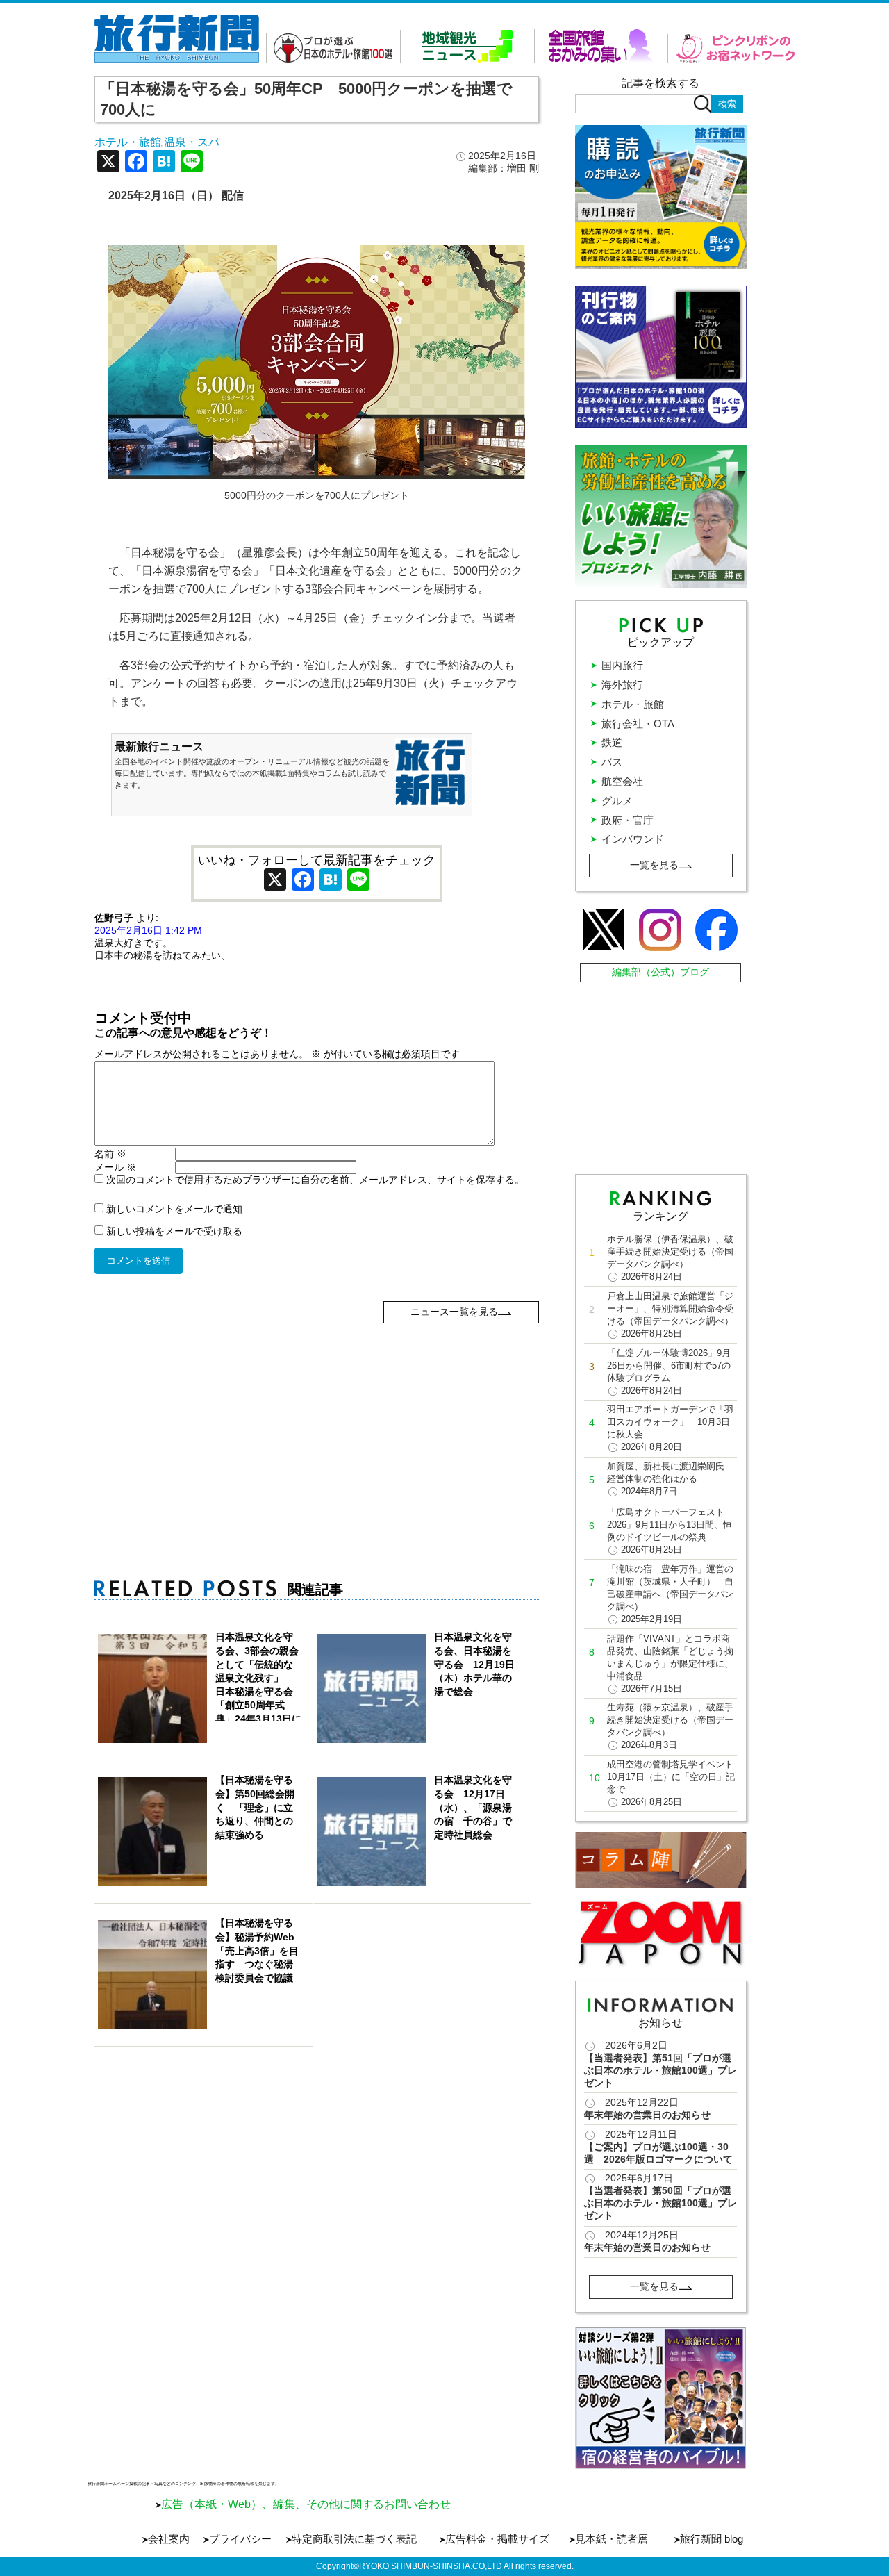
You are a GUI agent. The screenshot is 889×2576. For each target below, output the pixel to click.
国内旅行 (622, 665)
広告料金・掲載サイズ (497, 2539)
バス (612, 762)
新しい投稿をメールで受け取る (174, 1231)
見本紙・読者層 (612, 2539)
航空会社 (622, 781)
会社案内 (169, 2539)
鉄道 (612, 742)
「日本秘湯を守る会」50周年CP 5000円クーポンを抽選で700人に (306, 99)
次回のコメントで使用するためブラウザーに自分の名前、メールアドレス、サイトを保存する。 (315, 1180)
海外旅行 (622, 685)
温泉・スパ (192, 142)
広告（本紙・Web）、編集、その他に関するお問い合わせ (306, 2504)
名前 (110, 1154)
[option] (661, 2398)
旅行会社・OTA (638, 724)
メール (115, 1167)
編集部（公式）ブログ (660, 972)
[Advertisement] (317, 1421)
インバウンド (633, 839)
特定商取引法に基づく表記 (354, 2539)
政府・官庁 (628, 820)
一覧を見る (654, 865)
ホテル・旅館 (128, 142)
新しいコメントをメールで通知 (174, 1209)
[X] (108, 163)
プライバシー (240, 2539)
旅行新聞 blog (712, 2539)
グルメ (617, 801)
